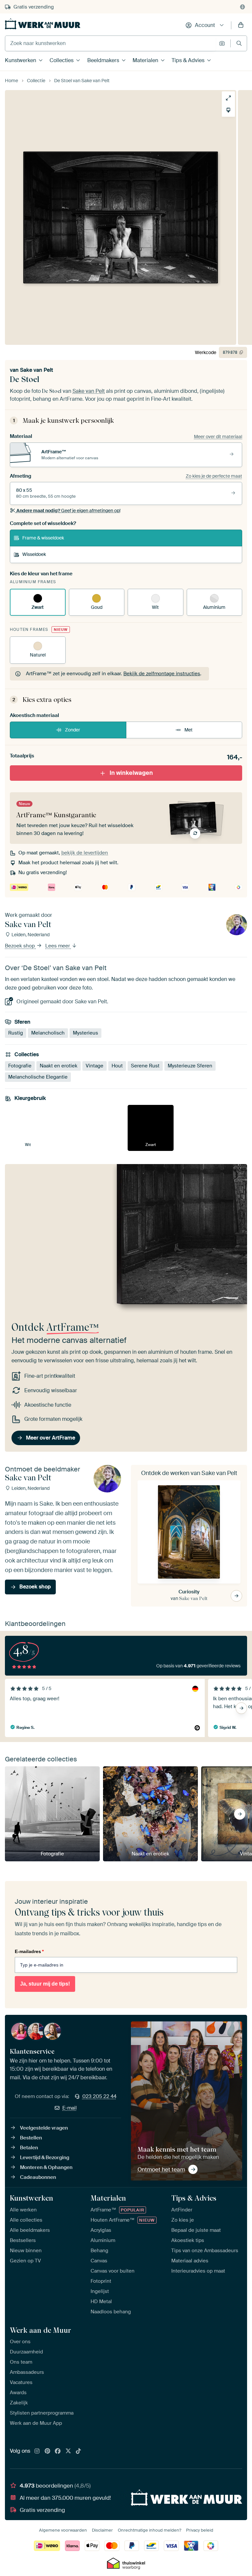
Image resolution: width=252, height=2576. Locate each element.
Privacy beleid (200, 2530)
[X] (68, 2451)
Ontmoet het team (161, 2169)
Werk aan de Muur (41, 2330)
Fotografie (20, 1066)
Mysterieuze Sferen (190, 1066)
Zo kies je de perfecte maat (214, 476)
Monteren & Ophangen (46, 2167)
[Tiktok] (78, 2451)
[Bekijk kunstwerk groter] (228, 98)
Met (189, 730)
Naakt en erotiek (59, 1066)
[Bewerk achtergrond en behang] (228, 110)
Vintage (94, 1066)
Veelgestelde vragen (44, 2128)
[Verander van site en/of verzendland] (242, 7)
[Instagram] (37, 2451)
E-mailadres (29, 1951)
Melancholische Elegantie (38, 1077)
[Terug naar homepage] (43, 24)
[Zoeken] (239, 43)
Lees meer (58, 946)
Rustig (16, 1033)
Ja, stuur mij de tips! (45, 1984)
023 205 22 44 (99, 2096)
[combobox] (110, 43)
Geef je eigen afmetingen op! (68, 511)
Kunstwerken (21, 60)
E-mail (70, 2108)
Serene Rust (145, 1066)
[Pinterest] (48, 2451)
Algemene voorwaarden (63, 2530)
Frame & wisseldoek (43, 538)
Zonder (73, 730)
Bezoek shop (21, 946)
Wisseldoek (34, 554)
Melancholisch (48, 1033)
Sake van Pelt (37, 370)
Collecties (62, 60)
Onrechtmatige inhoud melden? (149, 2530)
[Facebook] (58, 2451)
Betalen (29, 2148)
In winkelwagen (131, 773)
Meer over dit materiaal (218, 437)
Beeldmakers (103, 60)
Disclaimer (102, 2530)
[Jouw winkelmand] (241, 25)
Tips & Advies (188, 60)
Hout (117, 1066)
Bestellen (31, 2138)
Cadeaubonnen (38, 2177)
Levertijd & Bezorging (45, 2158)
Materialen (145, 60)
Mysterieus (85, 1033)
